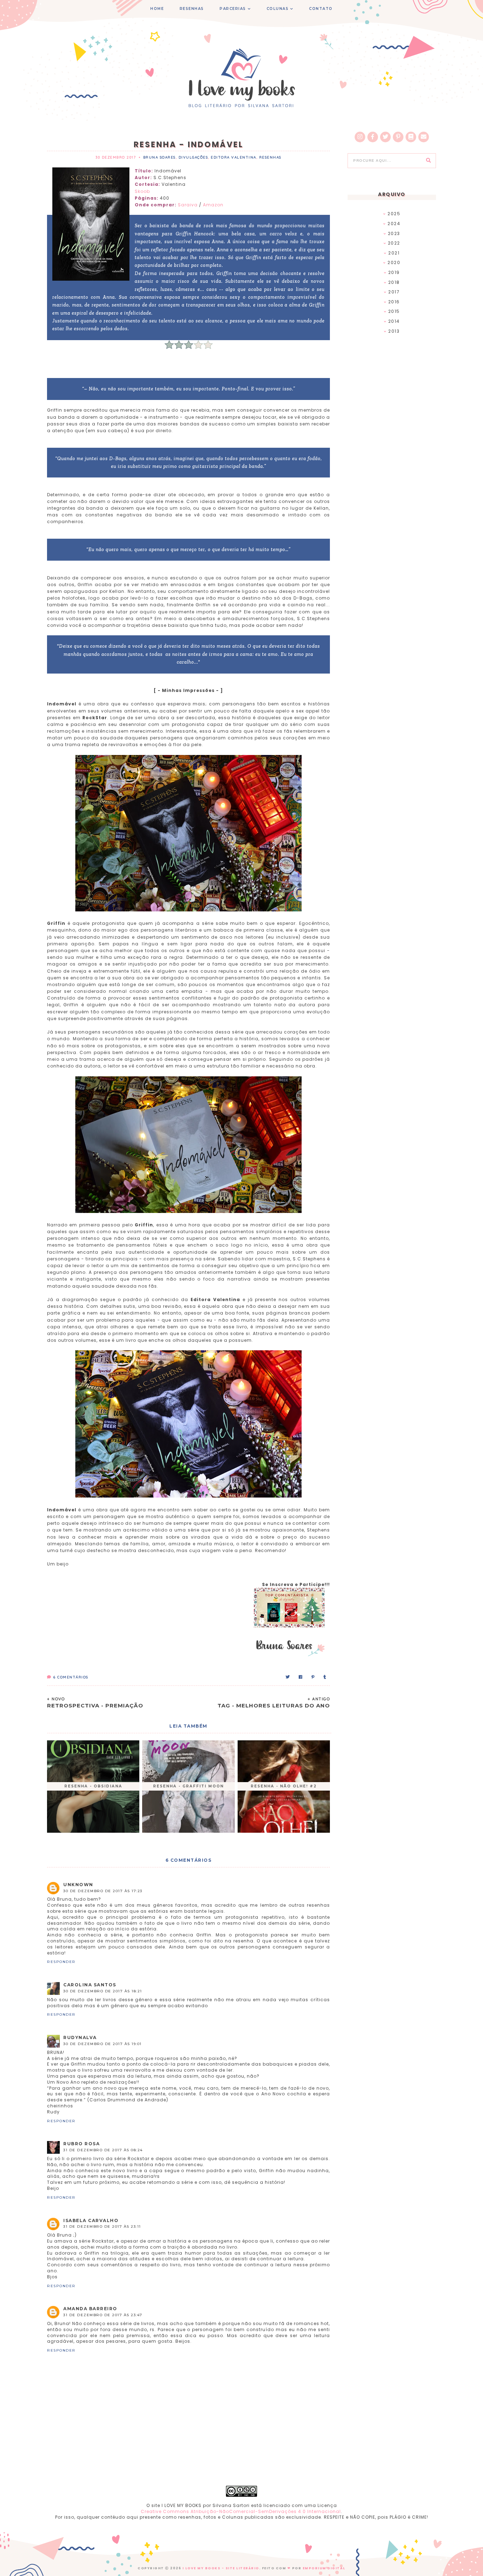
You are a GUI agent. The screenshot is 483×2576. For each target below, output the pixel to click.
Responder (61, 1962)
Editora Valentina (234, 157)
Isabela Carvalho (91, 2220)
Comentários (71, 1677)
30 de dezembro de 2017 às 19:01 (103, 2044)
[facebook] (373, 137)
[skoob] (411, 137)
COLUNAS (278, 9)
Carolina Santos (90, 1985)
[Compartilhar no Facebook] (301, 1677)
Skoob (142, 191)
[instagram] (360, 137)
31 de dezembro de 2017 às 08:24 (103, 2150)
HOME (157, 9)
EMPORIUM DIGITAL (324, 2568)
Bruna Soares (159, 157)
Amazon (213, 205)
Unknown (78, 1885)
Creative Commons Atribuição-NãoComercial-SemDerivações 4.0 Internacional (241, 2511)
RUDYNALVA (80, 2037)
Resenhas (270, 157)
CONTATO (321, 9)
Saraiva (188, 205)
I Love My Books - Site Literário (221, 2568)
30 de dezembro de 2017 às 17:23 (103, 1891)
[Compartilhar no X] (288, 1677)
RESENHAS (192, 9)
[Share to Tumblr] (325, 1677)
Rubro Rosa (82, 2144)
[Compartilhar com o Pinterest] (313, 1677)
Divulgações (193, 157)
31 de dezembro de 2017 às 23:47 (103, 2315)
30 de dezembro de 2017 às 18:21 (103, 1991)
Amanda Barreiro (90, 2309)
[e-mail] (424, 137)
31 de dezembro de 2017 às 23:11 (102, 2226)
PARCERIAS (233, 9)
